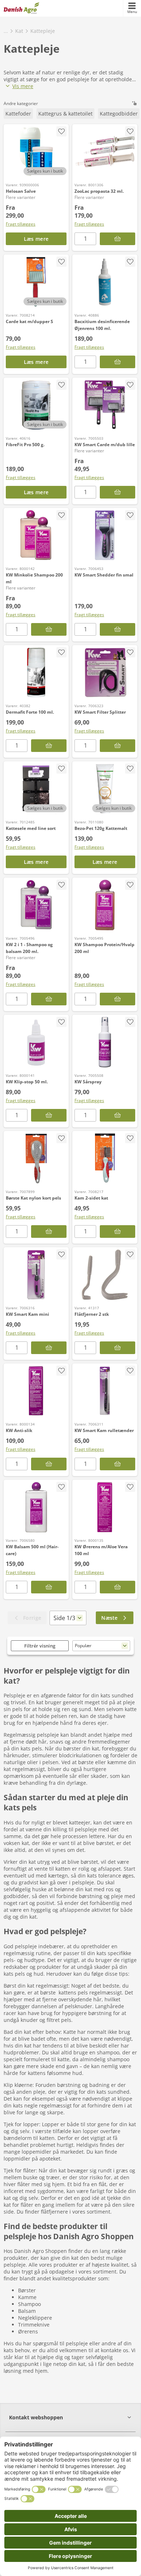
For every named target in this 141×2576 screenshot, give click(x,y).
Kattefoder (18, 114)
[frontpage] (22, 8)
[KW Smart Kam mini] (36, 1275)
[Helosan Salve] (36, 152)
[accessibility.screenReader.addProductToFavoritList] (61, 262)
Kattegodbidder (119, 114)
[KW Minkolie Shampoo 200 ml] (36, 535)
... (6, 31)
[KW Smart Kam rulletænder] (105, 1391)
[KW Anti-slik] (36, 1391)
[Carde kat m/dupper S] (36, 282)
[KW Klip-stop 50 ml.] (36, 1042)
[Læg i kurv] (117, 362)
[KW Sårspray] (105, 1042)
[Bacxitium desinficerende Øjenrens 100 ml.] (105, 282)
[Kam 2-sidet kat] (105, 1158)
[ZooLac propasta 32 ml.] (105, 152)
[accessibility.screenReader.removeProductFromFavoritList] (61, 131)
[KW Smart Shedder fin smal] (105, 535)
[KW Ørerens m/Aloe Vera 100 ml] (105, 1507)
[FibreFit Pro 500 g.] (36, 405)
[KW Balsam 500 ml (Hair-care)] (36, 1507)
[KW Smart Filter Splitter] (105, 673)
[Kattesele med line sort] (36, 789)
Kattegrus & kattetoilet (65, 114)
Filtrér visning (40, 1646)
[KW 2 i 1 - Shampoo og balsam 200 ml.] (36, 905)
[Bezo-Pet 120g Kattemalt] (105, 789)
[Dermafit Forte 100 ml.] (36, 673)
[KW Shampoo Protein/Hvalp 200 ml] (105, 905)
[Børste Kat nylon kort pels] (36, 1158)
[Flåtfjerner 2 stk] (105, 1275)
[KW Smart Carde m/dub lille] (105, 405)
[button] (70, 2417)
